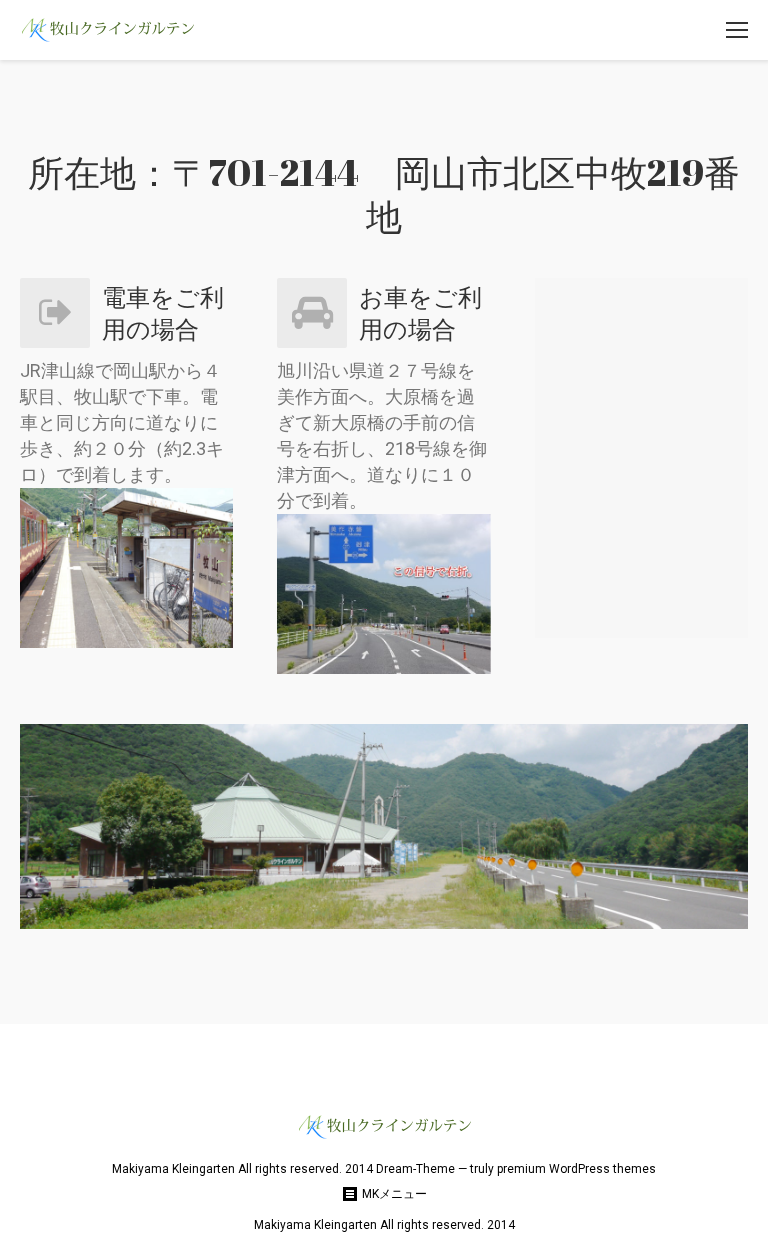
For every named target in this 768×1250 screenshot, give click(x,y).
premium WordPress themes (576, 1169)
